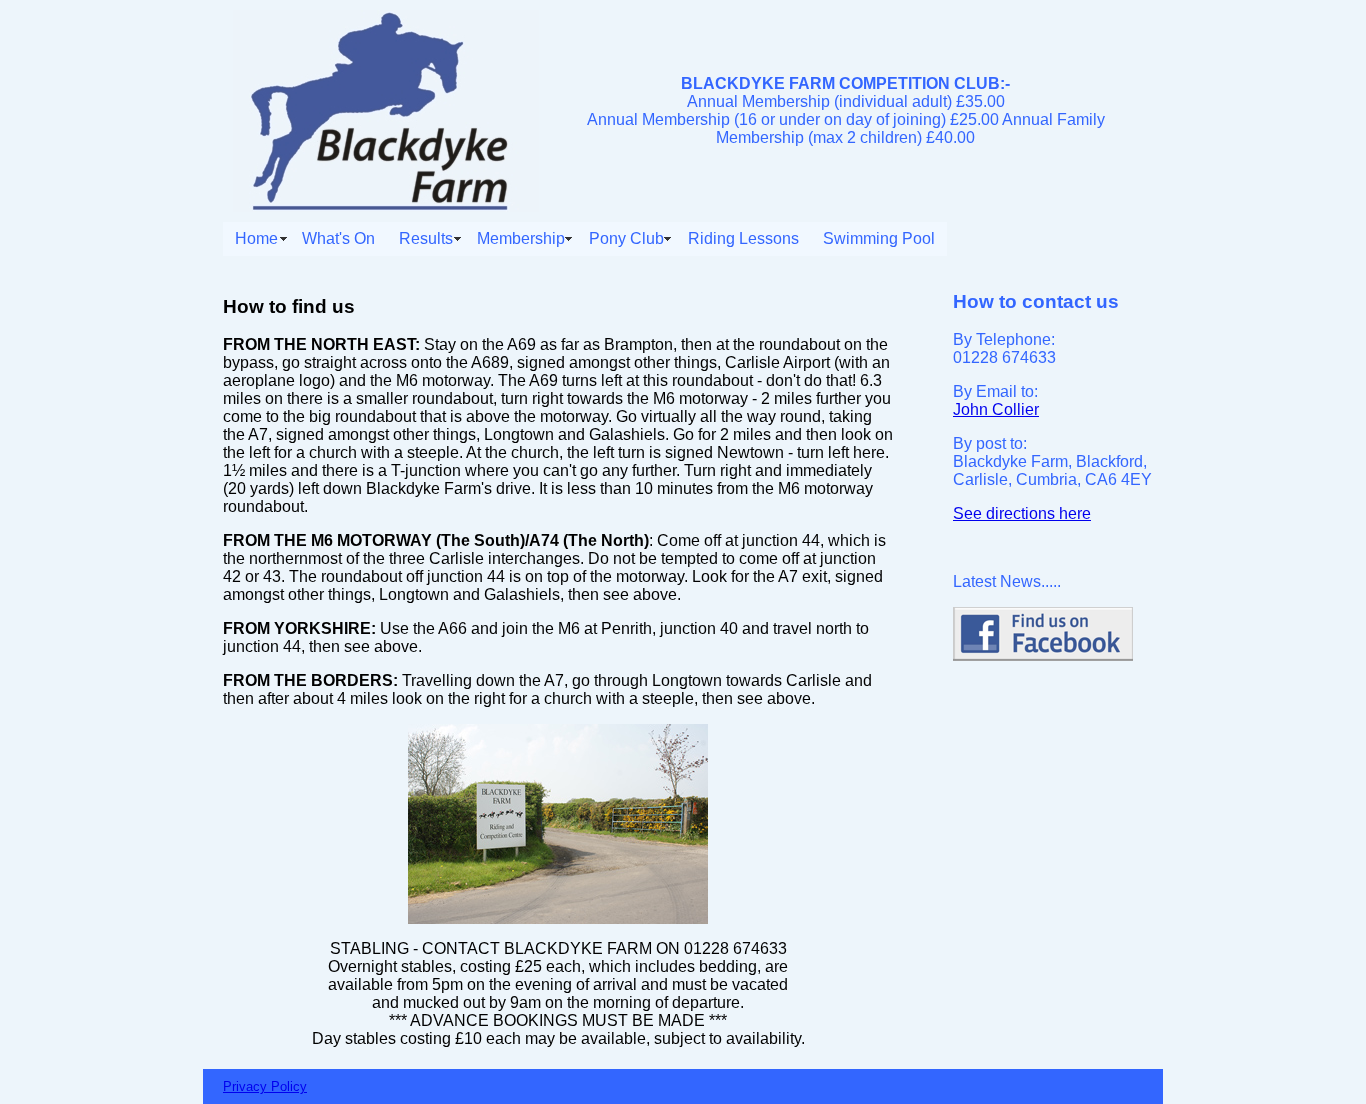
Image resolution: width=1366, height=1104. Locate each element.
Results (426, 238)
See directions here (1022, 513)
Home (256, 238)
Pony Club (626, 238)
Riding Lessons (743, 238)
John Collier (996, 409)
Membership (521, 238)
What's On (338, 238)
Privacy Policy (265, 1086)
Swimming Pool (879, 238)
